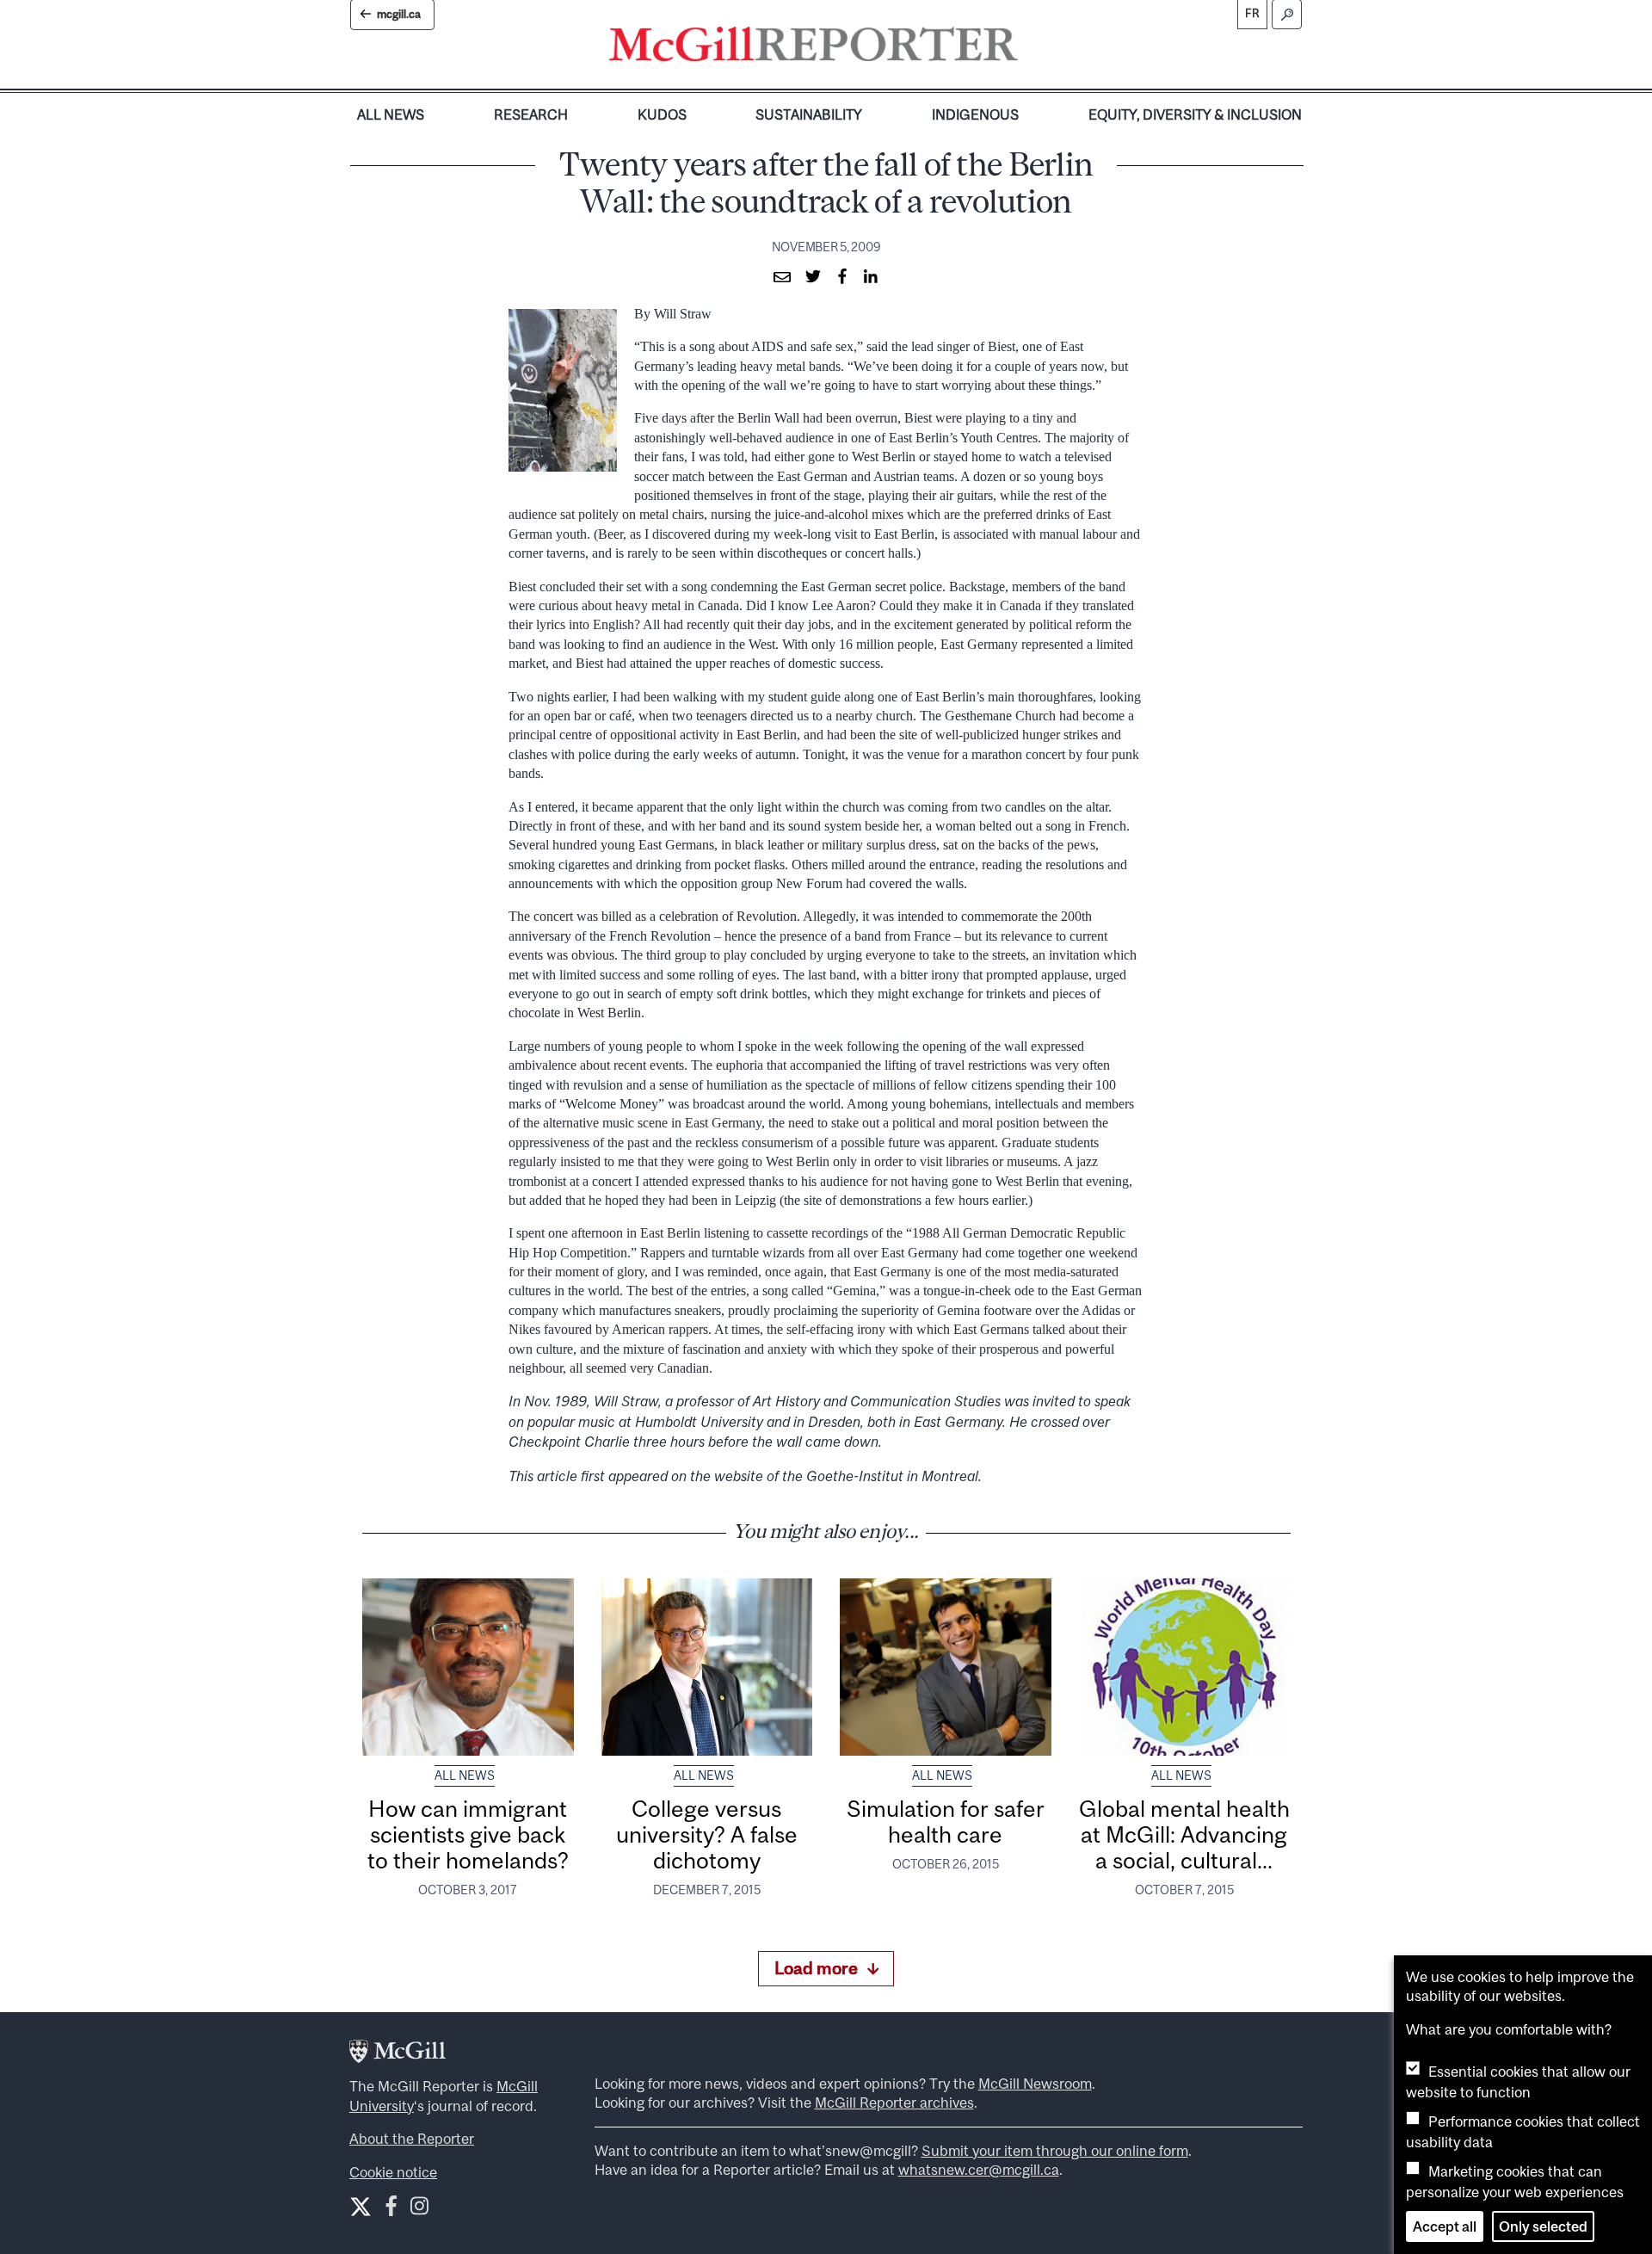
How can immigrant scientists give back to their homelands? (468, 1835)
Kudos (662, 114)
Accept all (1445, 2226)
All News (391, 114)
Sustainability (809, 114)
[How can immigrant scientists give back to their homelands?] (468, 1667)
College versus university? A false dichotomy (707, 1835)
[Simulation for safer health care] (946, 1667)
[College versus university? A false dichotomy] (707, 1667)
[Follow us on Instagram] (419, 2210)
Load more (816, 1968)
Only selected (1543, 2226)
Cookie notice (393, 2172)
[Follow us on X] (361, 2207)
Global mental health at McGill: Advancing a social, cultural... (1184, 1835)
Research (531, 114)
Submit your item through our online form (1055, 2151)
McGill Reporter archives (894, 2103)
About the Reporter (412, 2139)
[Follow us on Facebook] (391, 2210)
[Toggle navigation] (1032, 48)
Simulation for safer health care (946, 1822)
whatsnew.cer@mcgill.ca (979, 2170)
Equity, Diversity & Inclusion (1195, 114)
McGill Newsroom (1035, 2084)
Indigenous (975, 114)
